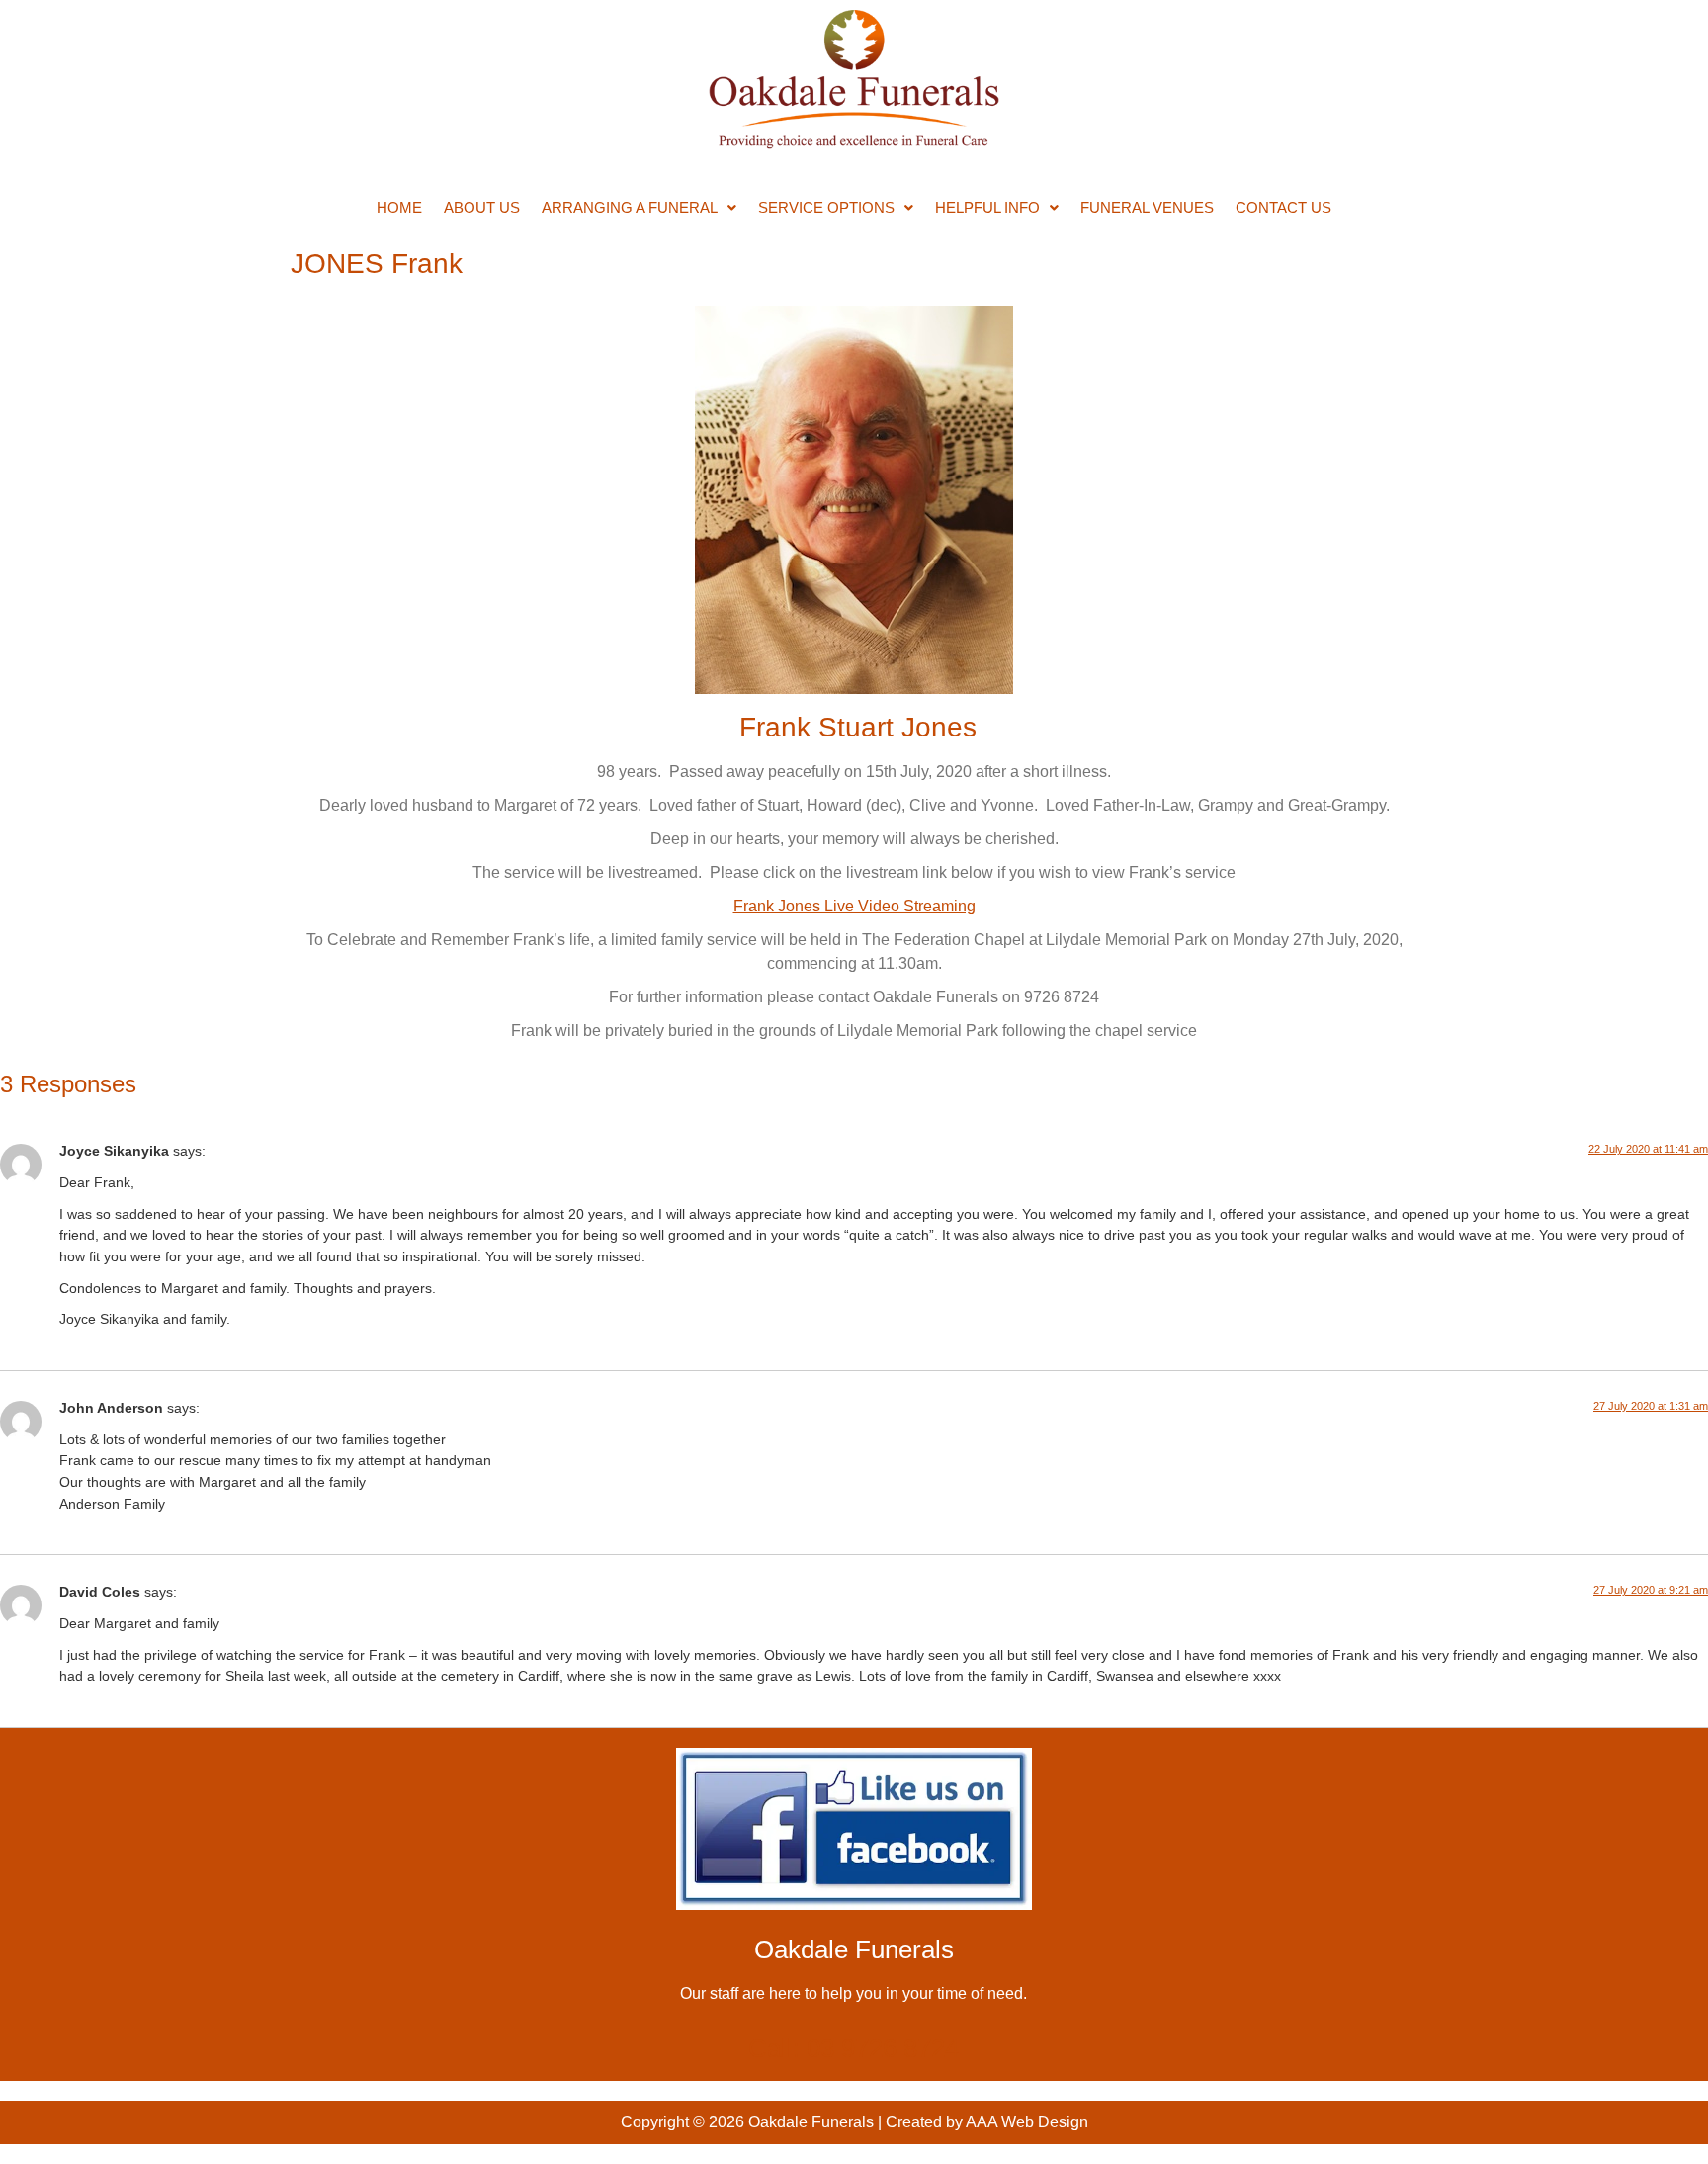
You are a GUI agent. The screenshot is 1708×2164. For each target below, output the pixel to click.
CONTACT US (1283, 207)
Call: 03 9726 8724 (854, 2048)
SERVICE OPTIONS (826, 207)
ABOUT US (482, 207)
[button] (639, 207)
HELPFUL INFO (987, 207)
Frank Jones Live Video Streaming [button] (854, 906)
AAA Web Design (1027, 2122)
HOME (399, 207)
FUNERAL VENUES (1147, 207)
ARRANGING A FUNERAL (630, 207)
